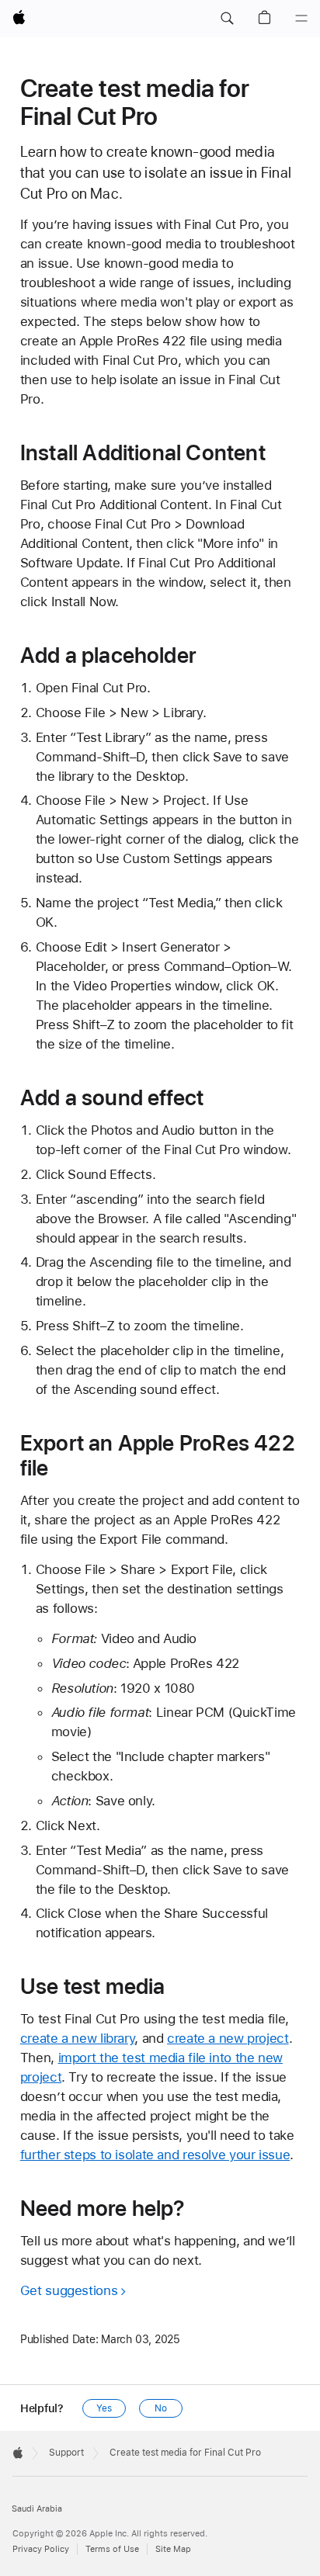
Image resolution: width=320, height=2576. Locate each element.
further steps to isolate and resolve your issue (155, 2155)
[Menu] (301, 19)
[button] (227, 19)
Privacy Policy (41, 2549)
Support (66, 2453)
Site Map (173, 2549)
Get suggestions (69, 2290)
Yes (104, 2408)
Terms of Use (112, 2549)
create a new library (78, 2038)
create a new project (228, 2038)
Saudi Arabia (37, 2509)
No (161, 2408)
